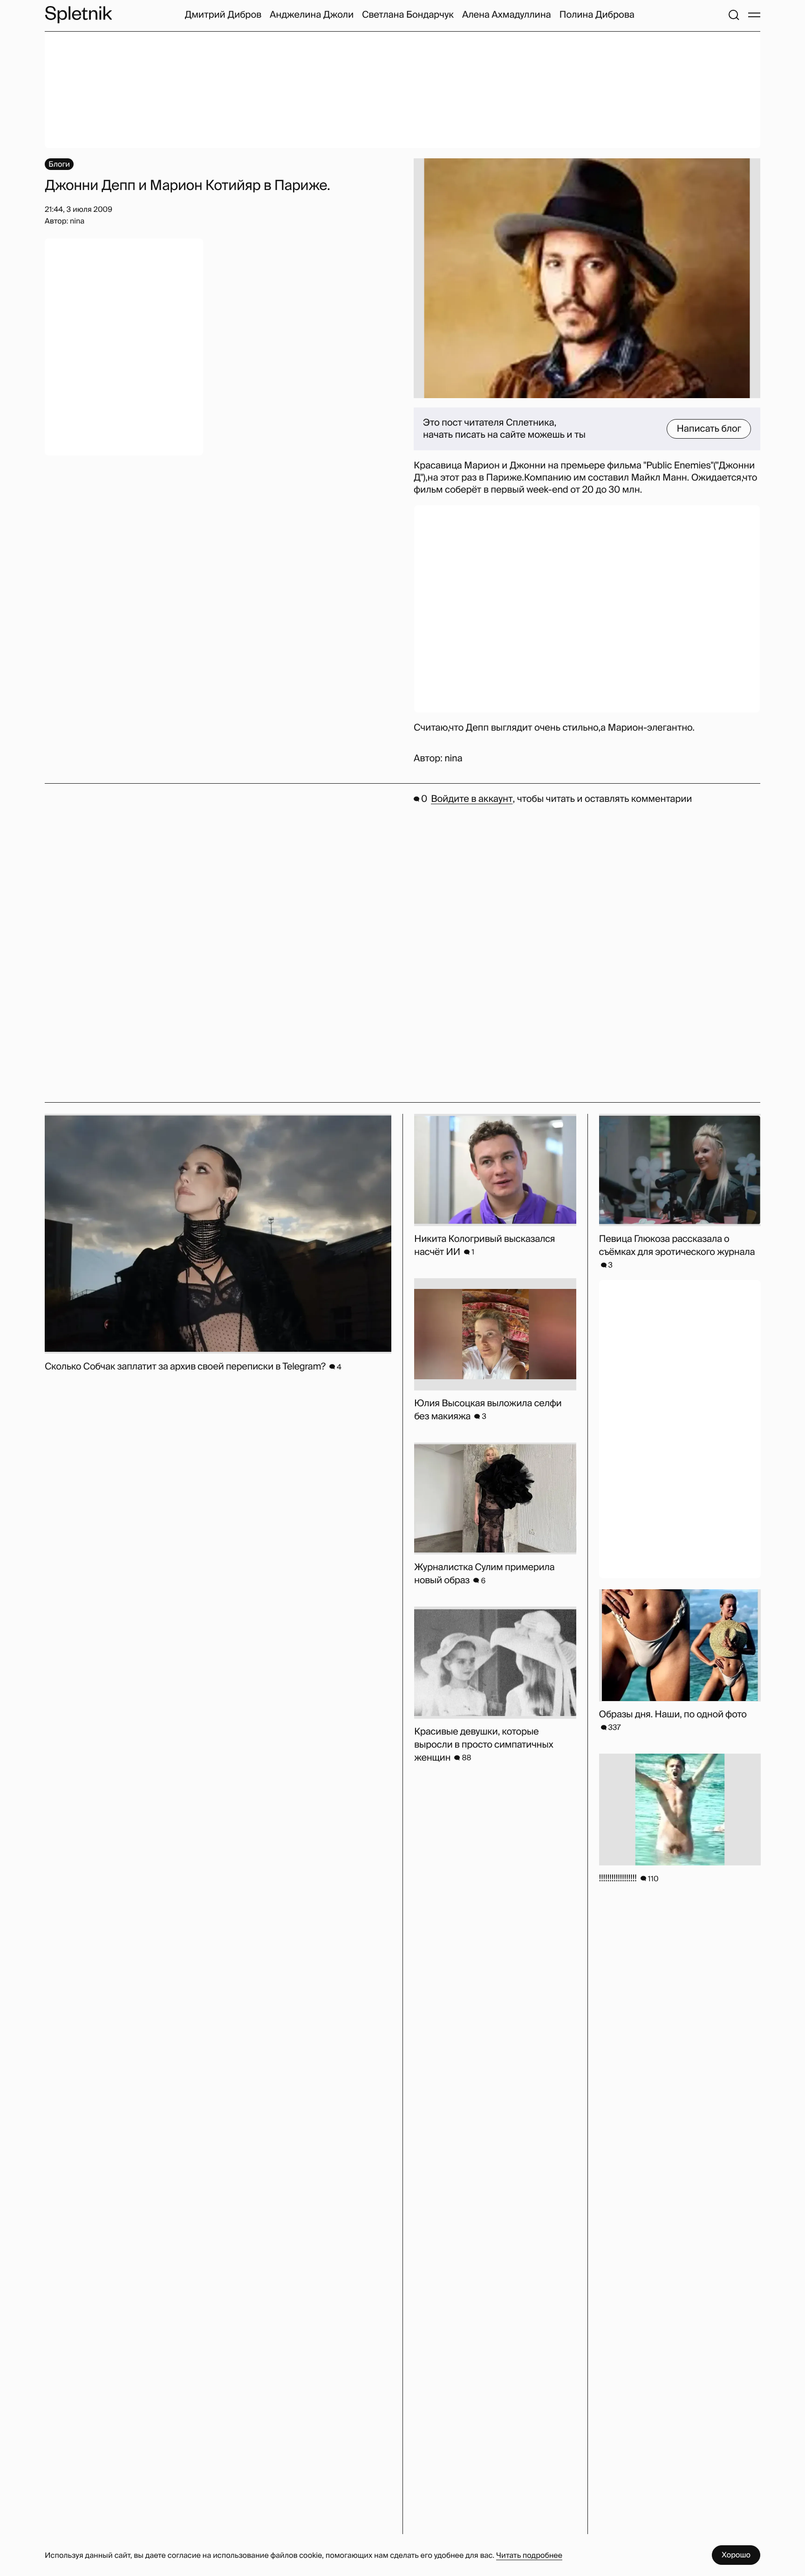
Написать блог (709, 429)
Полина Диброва (597, 15)
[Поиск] (734, 15)
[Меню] (754, 15)
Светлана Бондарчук (408, 15)
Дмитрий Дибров (223, 15)
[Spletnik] (78, 15)
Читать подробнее (529, 2555)
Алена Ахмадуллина (507, 15)
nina (453, 759)
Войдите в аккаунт (472, 799)
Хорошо (736, 2555)
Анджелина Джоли (312, 15)
